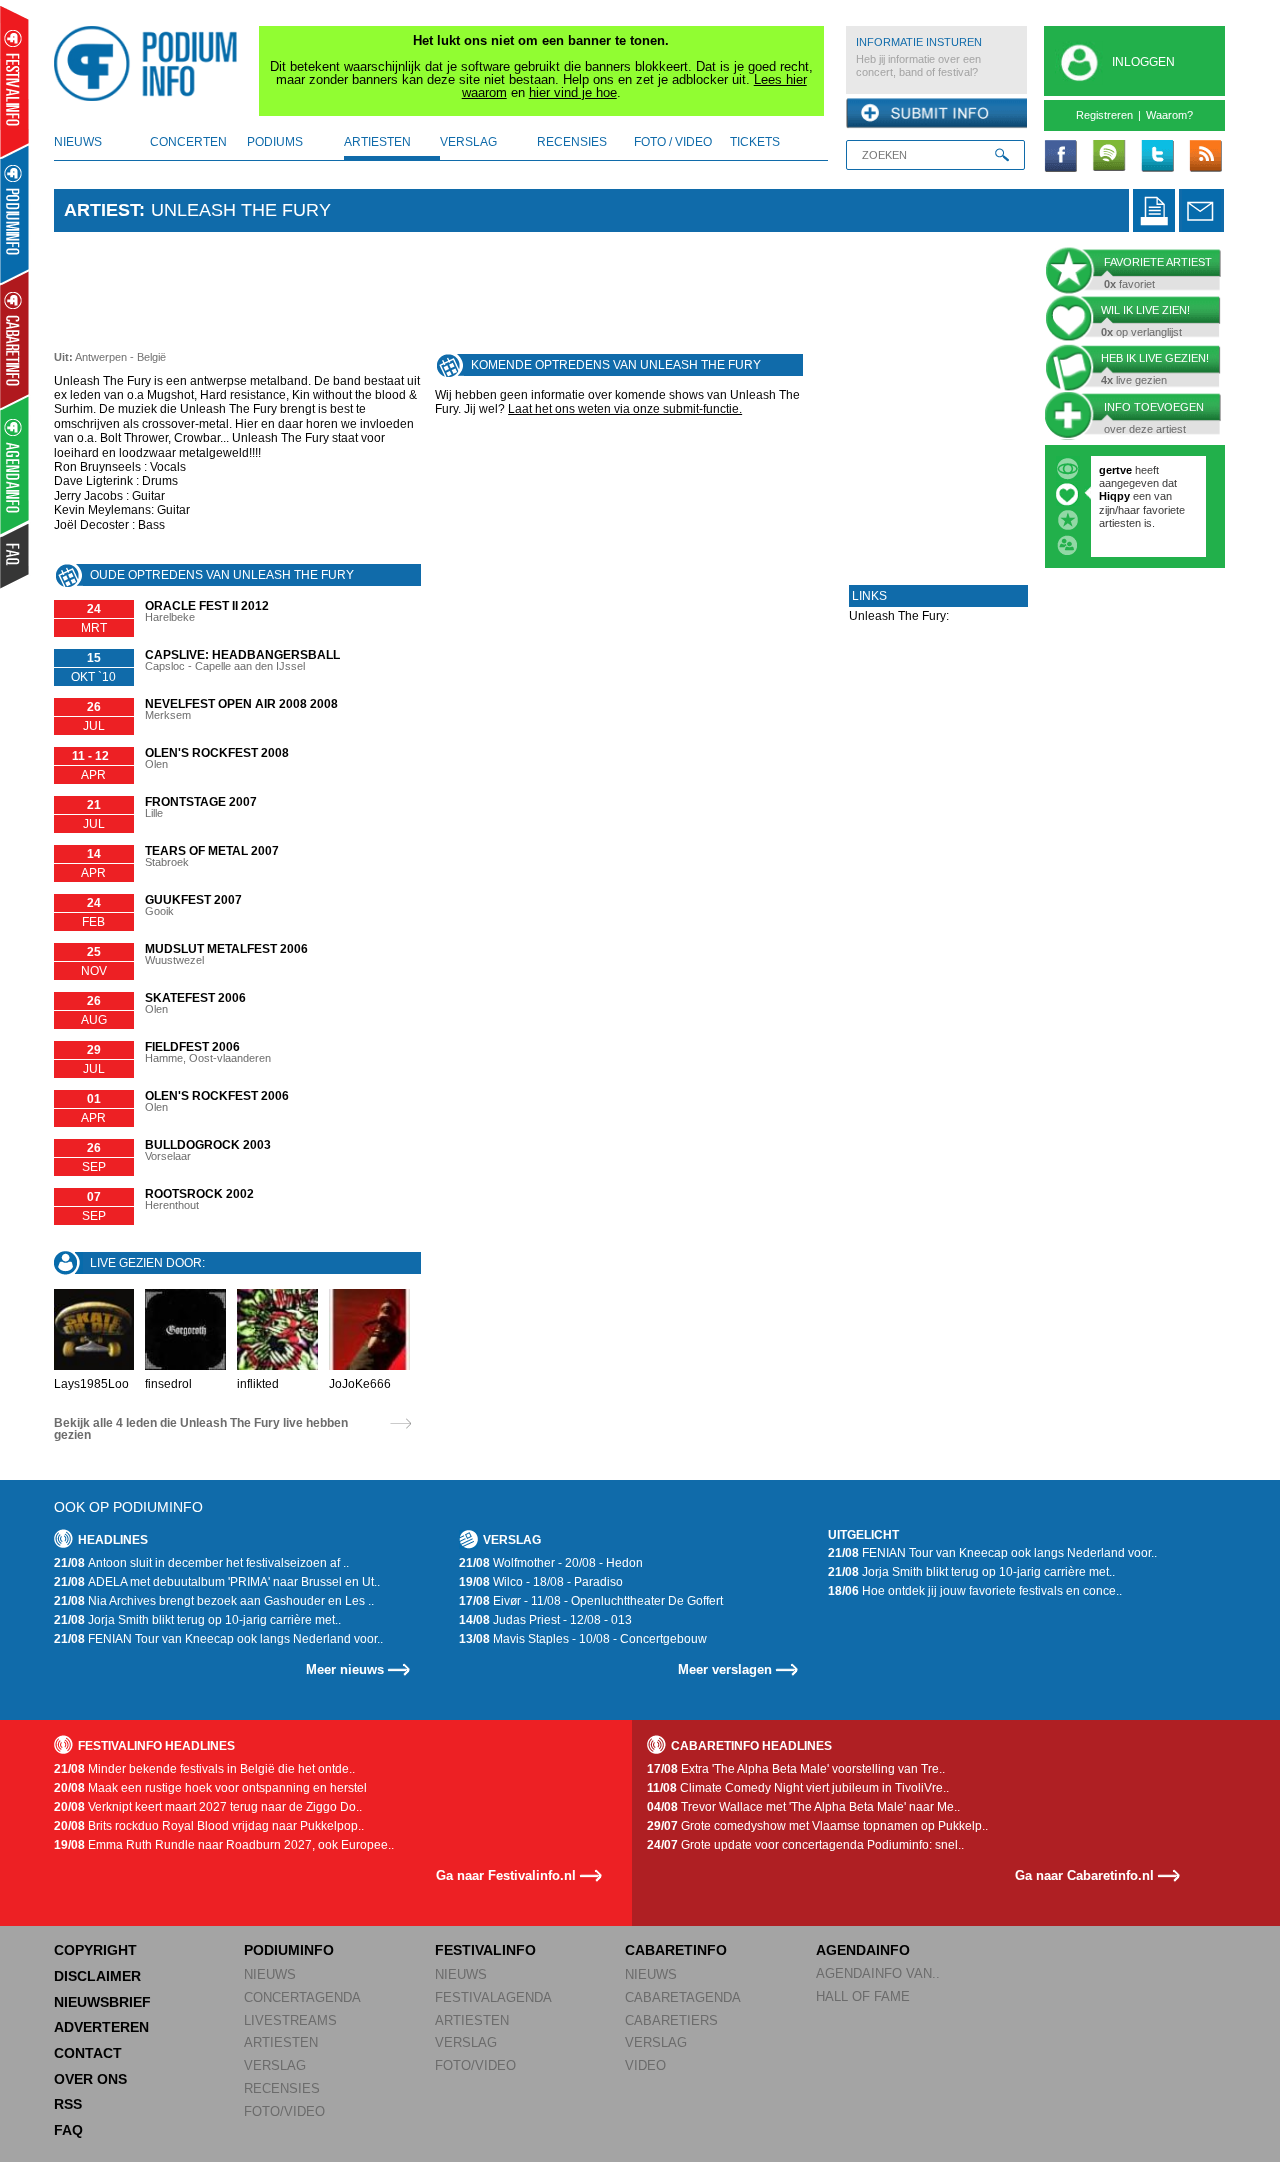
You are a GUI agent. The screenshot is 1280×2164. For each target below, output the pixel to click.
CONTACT (88, 2053)
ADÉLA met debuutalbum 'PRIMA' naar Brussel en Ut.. (217, 1582)
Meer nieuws (345, 1669)
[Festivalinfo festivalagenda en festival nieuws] (14, 81)
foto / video (673, 142)
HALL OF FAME (863, 1996)
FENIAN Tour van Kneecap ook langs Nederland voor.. (218, 1639)
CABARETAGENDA (683, 1997)
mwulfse (1121, 470)
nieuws (78, 142)
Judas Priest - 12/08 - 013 (545, 1620)
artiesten (377, 142)
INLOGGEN (1143, 62)
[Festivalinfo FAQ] (15, 556)
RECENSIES (282, 2088)
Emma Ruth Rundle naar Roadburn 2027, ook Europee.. (224, 1845)
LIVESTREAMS (290, 2020)
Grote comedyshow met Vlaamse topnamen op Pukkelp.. (817, 1826)
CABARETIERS (671, 2020)
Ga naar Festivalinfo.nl (506, 1875)
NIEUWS (270, 1974)
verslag (468, 142)
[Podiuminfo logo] (151, 64)
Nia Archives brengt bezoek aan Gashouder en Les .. (214, 1601)
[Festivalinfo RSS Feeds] (1205, 157)
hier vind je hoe (573, 92)
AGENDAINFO (863, 1950)
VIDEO (645, 2065)
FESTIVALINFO (485, 1950)
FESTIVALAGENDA (493, 1997)
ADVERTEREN (101, 2027)
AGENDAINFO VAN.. (878, 1973)
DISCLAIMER (97, 1976)
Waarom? (1169, 115)
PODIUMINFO (289, 1950)
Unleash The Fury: (899, 623)
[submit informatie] (936, 114)
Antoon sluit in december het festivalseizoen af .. (201, 1563)
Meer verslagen (725, 1669)
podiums (275, 142)
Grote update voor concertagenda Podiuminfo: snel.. (805, 1845)
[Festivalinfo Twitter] (1157, 157)
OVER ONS (90, 2079)
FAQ (68, 2130)
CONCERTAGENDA (302, 1997)
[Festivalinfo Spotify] (1109, 157)
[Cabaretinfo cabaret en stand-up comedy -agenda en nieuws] (14, 339)
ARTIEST (101, 210)
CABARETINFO (676, 1950)
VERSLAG (275, 2065)
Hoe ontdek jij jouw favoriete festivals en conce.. (975, 1591)
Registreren (1104, 115)
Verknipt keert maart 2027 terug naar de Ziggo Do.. (208, 1807)
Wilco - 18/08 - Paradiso (541, 1582)
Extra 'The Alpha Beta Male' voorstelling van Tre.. (796, 1769)
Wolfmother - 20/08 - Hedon (551, 1563)
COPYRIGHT (95, 1950)
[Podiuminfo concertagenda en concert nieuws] (15, 213)
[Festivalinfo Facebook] (1061, 157)
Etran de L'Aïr (1141, 529)
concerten (188, 142)
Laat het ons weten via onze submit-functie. (625, 409)
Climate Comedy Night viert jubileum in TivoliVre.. (798, 1788)
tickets (755, 142)
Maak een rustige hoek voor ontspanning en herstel (210, 1788)
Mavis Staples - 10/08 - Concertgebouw (583, 1639)
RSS (68, 2104)
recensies (572, 142)
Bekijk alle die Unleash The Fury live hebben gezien (201, 1429)
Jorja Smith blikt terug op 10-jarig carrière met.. (197, 1620)
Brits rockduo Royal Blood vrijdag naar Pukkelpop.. (209, 1826)
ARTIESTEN (281, 2042)
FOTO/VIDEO (284, 2111)
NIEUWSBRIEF (102, 2002)
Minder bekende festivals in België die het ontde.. (204, 1769)
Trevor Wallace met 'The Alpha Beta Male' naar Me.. (803, 1807)
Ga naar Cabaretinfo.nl (1084, 1875)
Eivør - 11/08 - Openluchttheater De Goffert (591, 1601)
